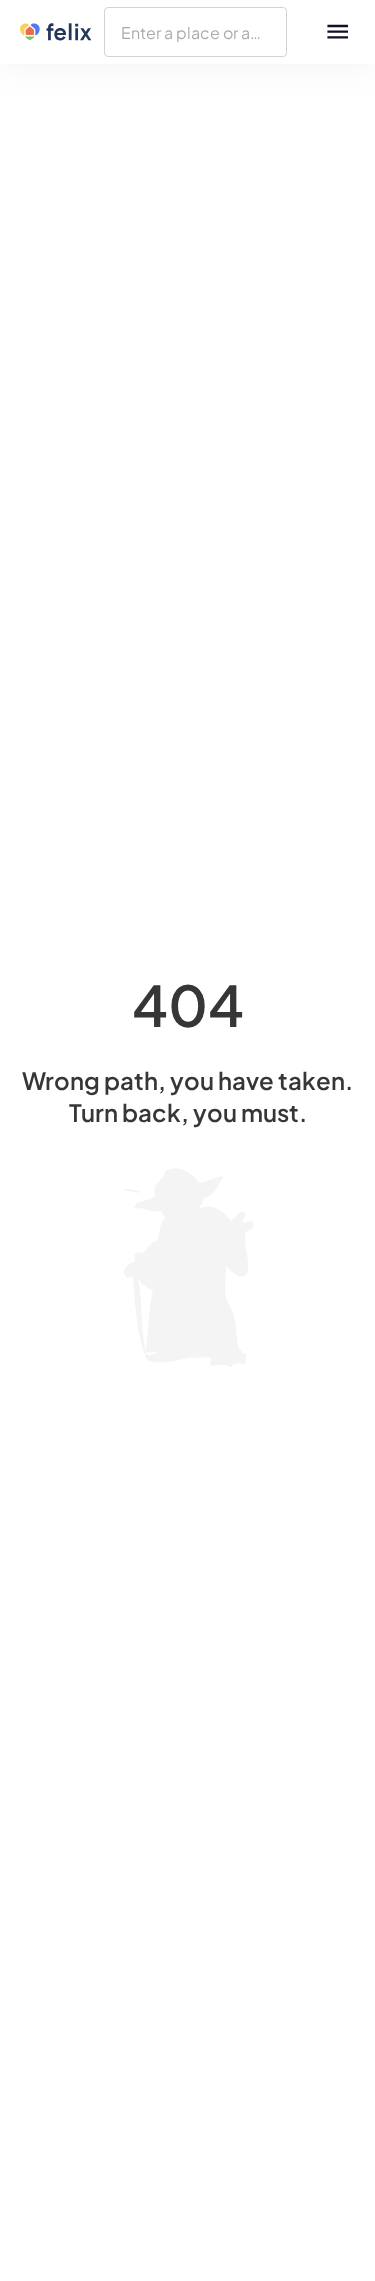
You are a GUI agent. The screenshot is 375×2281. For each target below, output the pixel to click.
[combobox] (195, 32)
